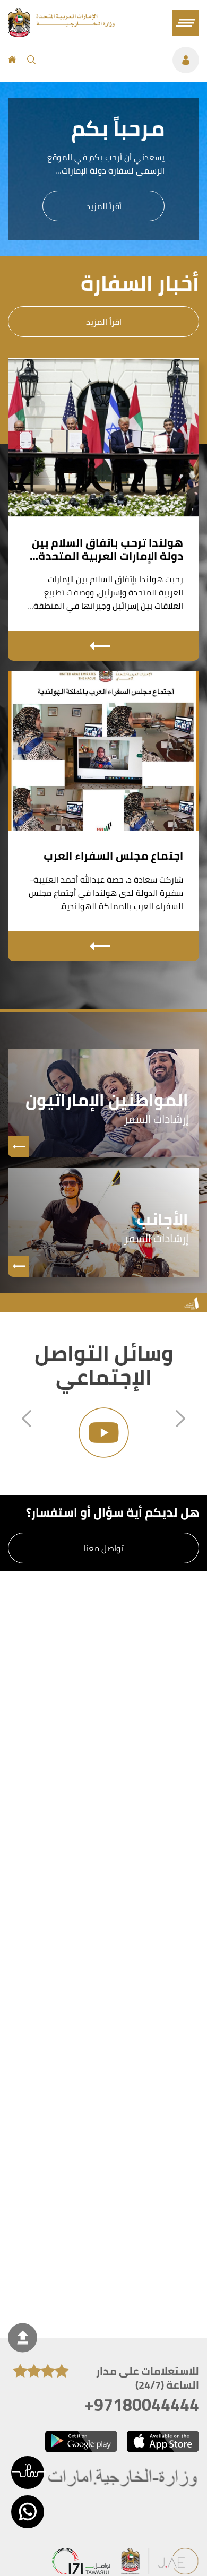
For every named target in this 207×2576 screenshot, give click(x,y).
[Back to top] (23, 2337)
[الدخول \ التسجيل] (123, 60)
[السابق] (27, 1420)
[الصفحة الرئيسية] (12, 60)
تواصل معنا (103, 1548)
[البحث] (31, 60)
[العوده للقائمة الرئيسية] (61, 34)
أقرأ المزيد (104, 206)
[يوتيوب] (103, 1433)
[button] (28, 2473)
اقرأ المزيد (104, 322)
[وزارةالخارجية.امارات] (123, 2479)
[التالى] (180, 1420)
